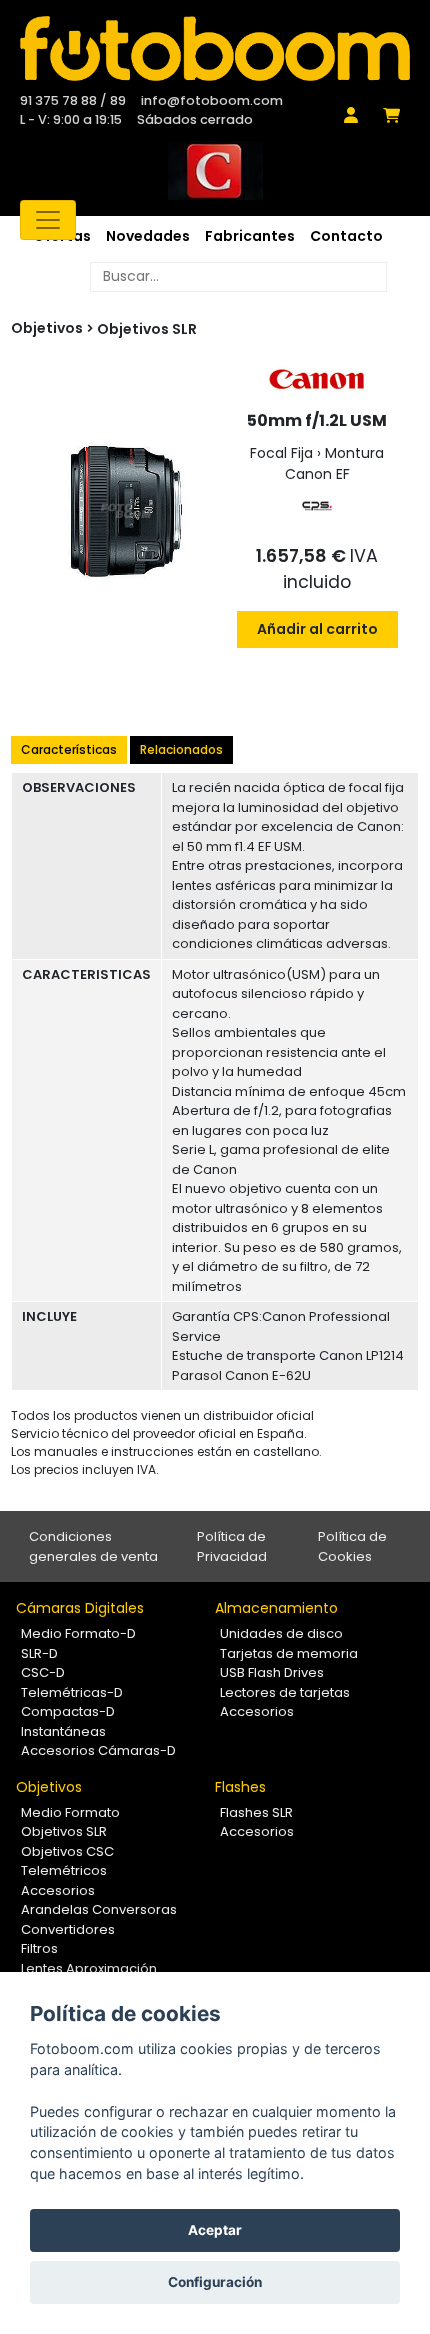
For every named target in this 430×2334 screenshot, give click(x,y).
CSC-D (43, 1672)
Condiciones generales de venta (93, 1546)
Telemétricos (64, 1870)
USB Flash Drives (272, 1672)
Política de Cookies (352, 1546)
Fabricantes (250, 236)
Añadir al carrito (317, 629)
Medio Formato (70, 1812)
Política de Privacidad (232, 1546)
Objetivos (49, 1787)
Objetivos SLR (147, 329)
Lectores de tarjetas (285, 1692)
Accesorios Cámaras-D (98, 1750)
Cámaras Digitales (80, 1608)
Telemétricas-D (72, 1692)
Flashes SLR (256, 1812)
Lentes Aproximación (89, 1968)
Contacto (346, 236)
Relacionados (181, 749)
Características (69, 749)
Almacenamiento (276, 1608)
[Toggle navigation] (48, 220)
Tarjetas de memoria (289, 1653)
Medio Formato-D (78, 1633)
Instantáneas (63, 1731)
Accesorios (257, 1711)
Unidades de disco (281, 1633)
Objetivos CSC (67, 1851)
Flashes (240, 1787)
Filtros (39, 1948)
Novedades (148, 236)
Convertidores (68, 1929)
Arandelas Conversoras (99, 1909)
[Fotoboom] (215, 48)
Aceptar (215, 2230)
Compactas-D (68, 1711)
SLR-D (39, 1653)
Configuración (215, 2282)
